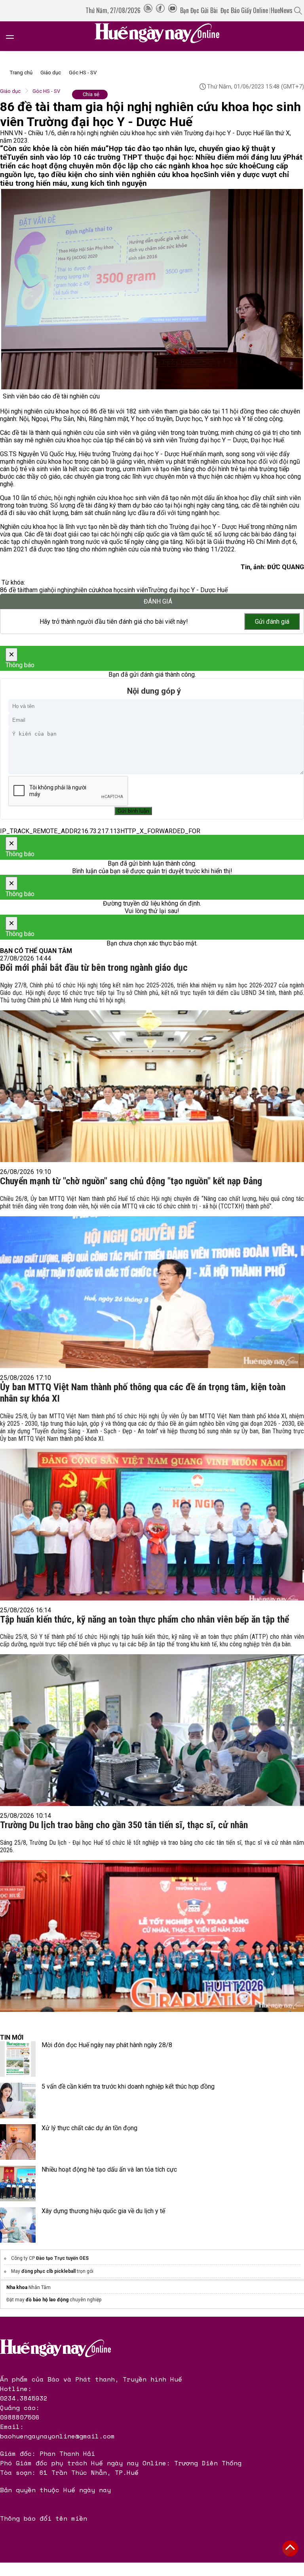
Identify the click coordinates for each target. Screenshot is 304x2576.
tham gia (36, 590)
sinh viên (136, 590)
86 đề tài (12, 590)
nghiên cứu (84, 590)
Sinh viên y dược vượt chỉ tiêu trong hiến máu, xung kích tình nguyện (144, 179)
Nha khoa (17, 2287)
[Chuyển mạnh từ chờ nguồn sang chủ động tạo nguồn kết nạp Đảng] (152, 1280)
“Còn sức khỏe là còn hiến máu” (54, 149)
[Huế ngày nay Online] (162, 36)
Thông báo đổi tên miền (44, 2518)
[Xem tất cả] (14, 36)
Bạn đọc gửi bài (199, 10)
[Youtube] (173, 10)
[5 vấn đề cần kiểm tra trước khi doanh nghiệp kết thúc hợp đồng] (18, 2100)
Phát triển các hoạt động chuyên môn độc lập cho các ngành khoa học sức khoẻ (151, 162)
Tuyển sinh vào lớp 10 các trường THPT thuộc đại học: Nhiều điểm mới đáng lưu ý (147, 157)
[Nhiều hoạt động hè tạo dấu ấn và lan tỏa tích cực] (18, 2183)
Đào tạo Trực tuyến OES (62, 2258)
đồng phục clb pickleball (48, 2271)
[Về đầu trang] (290, 2548)
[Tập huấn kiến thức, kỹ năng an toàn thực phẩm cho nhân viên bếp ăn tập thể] (152, 1717)
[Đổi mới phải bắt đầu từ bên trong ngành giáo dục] (152, 1070)
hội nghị (58, 590)
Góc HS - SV (83, 73)
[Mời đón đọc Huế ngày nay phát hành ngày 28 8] (18, 2059)
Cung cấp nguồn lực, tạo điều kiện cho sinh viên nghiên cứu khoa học (144, 170)
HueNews (282, 10)
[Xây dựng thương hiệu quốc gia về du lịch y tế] (18, 2225)
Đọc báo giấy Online (244, 10)
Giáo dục (51, 73)
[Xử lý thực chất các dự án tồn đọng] (18, 2142)
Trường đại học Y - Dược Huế (188, 590)
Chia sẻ (91, 94)
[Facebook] (160, 10)
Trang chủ (21, 73)
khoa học (111, 590)
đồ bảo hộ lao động (47, 2300)
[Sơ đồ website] (148, 10)
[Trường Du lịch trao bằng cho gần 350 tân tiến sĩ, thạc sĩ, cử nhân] (152, 1923)
